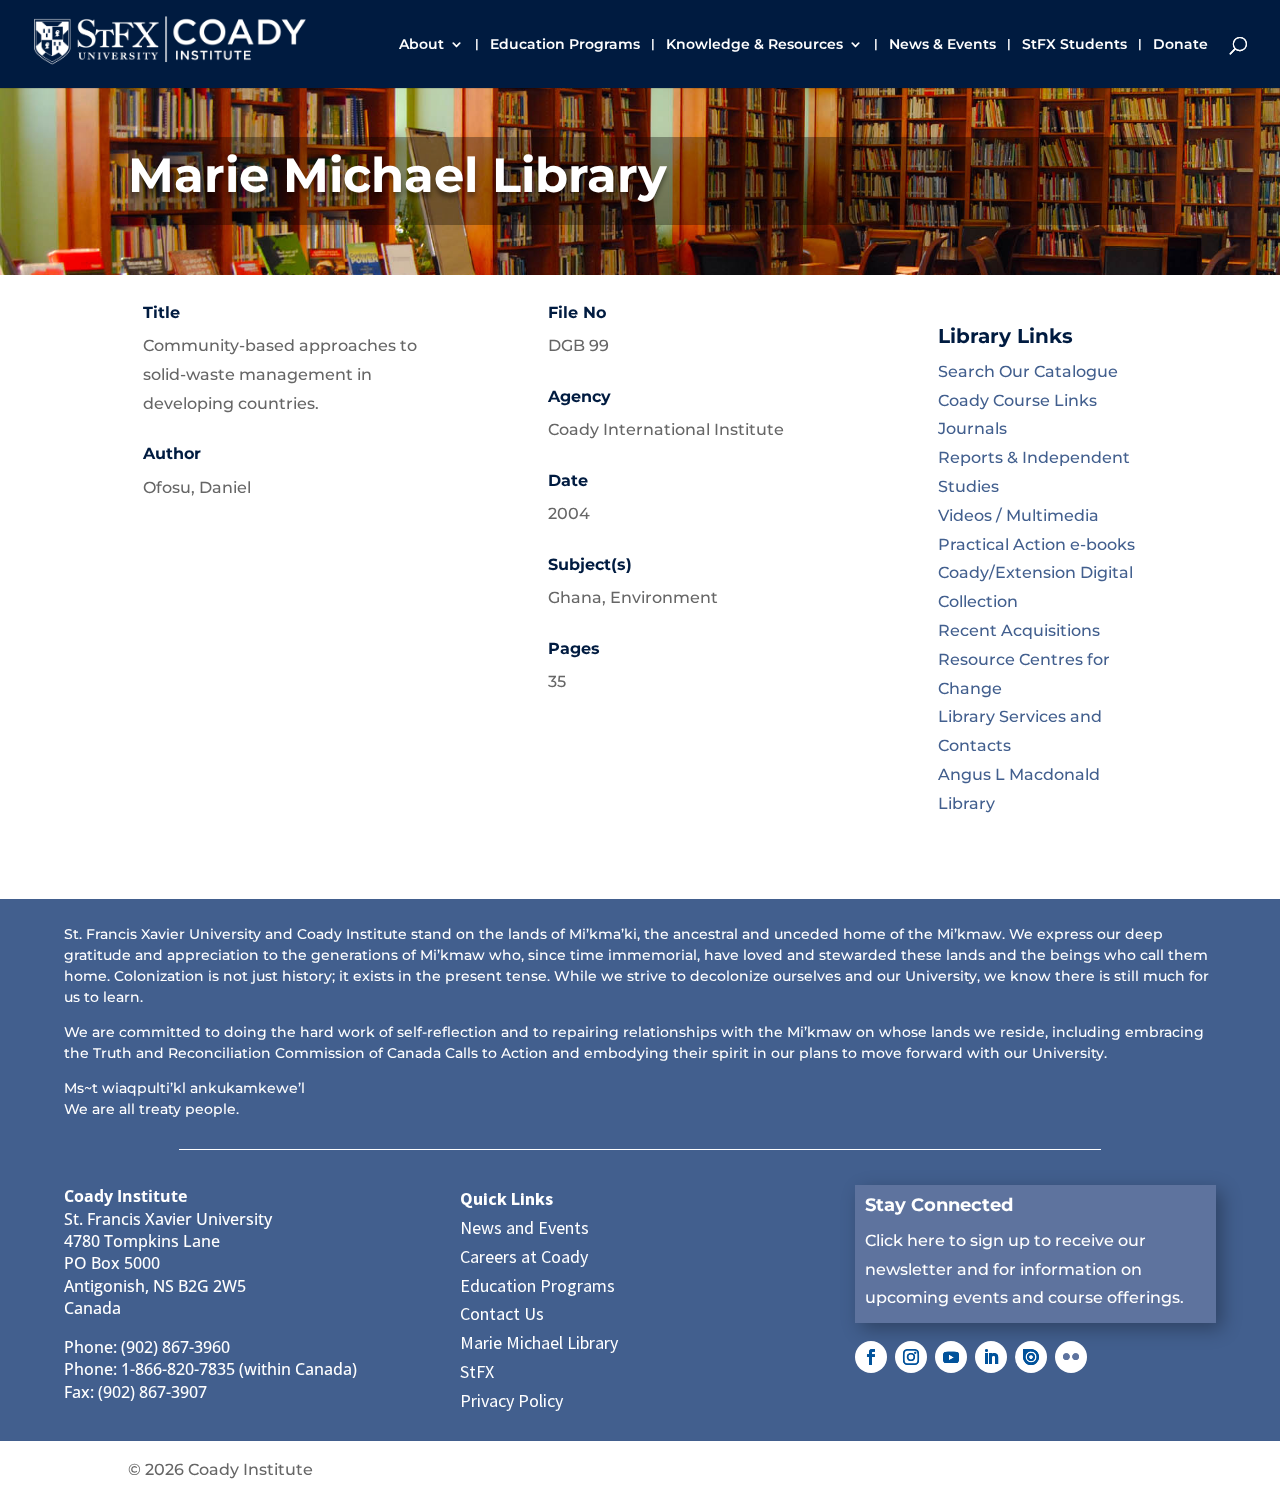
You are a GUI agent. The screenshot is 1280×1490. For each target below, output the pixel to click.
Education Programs (565, 45)
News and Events (524, 1227)
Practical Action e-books (1036, 544)
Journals (972, 428)
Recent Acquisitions (1019, 630)
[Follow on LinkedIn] (991, 1357)
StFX (477, 1371)
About (421, 45)
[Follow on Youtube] (951, 1357)
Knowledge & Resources (754, 45)
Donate (1180, 45)
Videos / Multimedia (1018, 515)
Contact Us (502, 1313)
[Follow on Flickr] (1071, 1357)
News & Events (942, 45)
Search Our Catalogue (1028, 371)
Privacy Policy (511, 1400)
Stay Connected (939, 1205)
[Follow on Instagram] (911, 1357)
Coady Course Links (1017, 400)
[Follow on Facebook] (871, 1357)
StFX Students (1074, 45)
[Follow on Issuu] (1031, 1357)
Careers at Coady (524, 1256)
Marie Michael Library (539, 1342)
